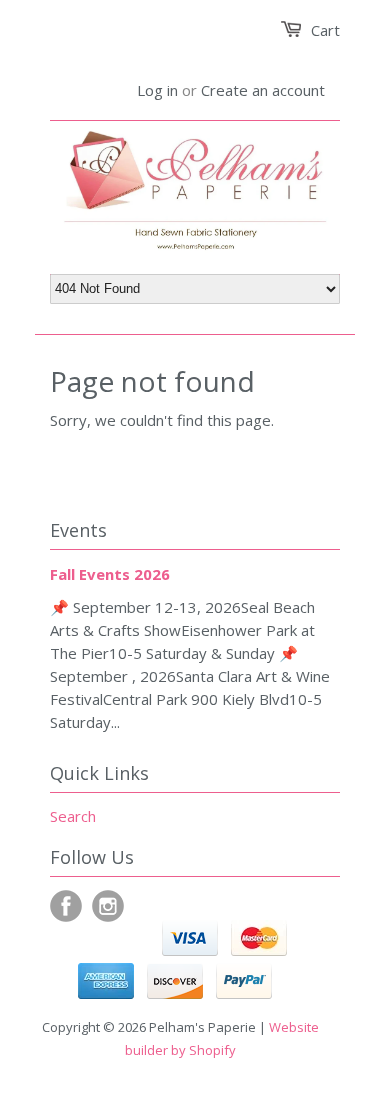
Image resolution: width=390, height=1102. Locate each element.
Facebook (66, 906)
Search (73, 816)
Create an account (263, 90)
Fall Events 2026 (110, 574)
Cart (325, 30)
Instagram (108, 906)
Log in (157, 90)
